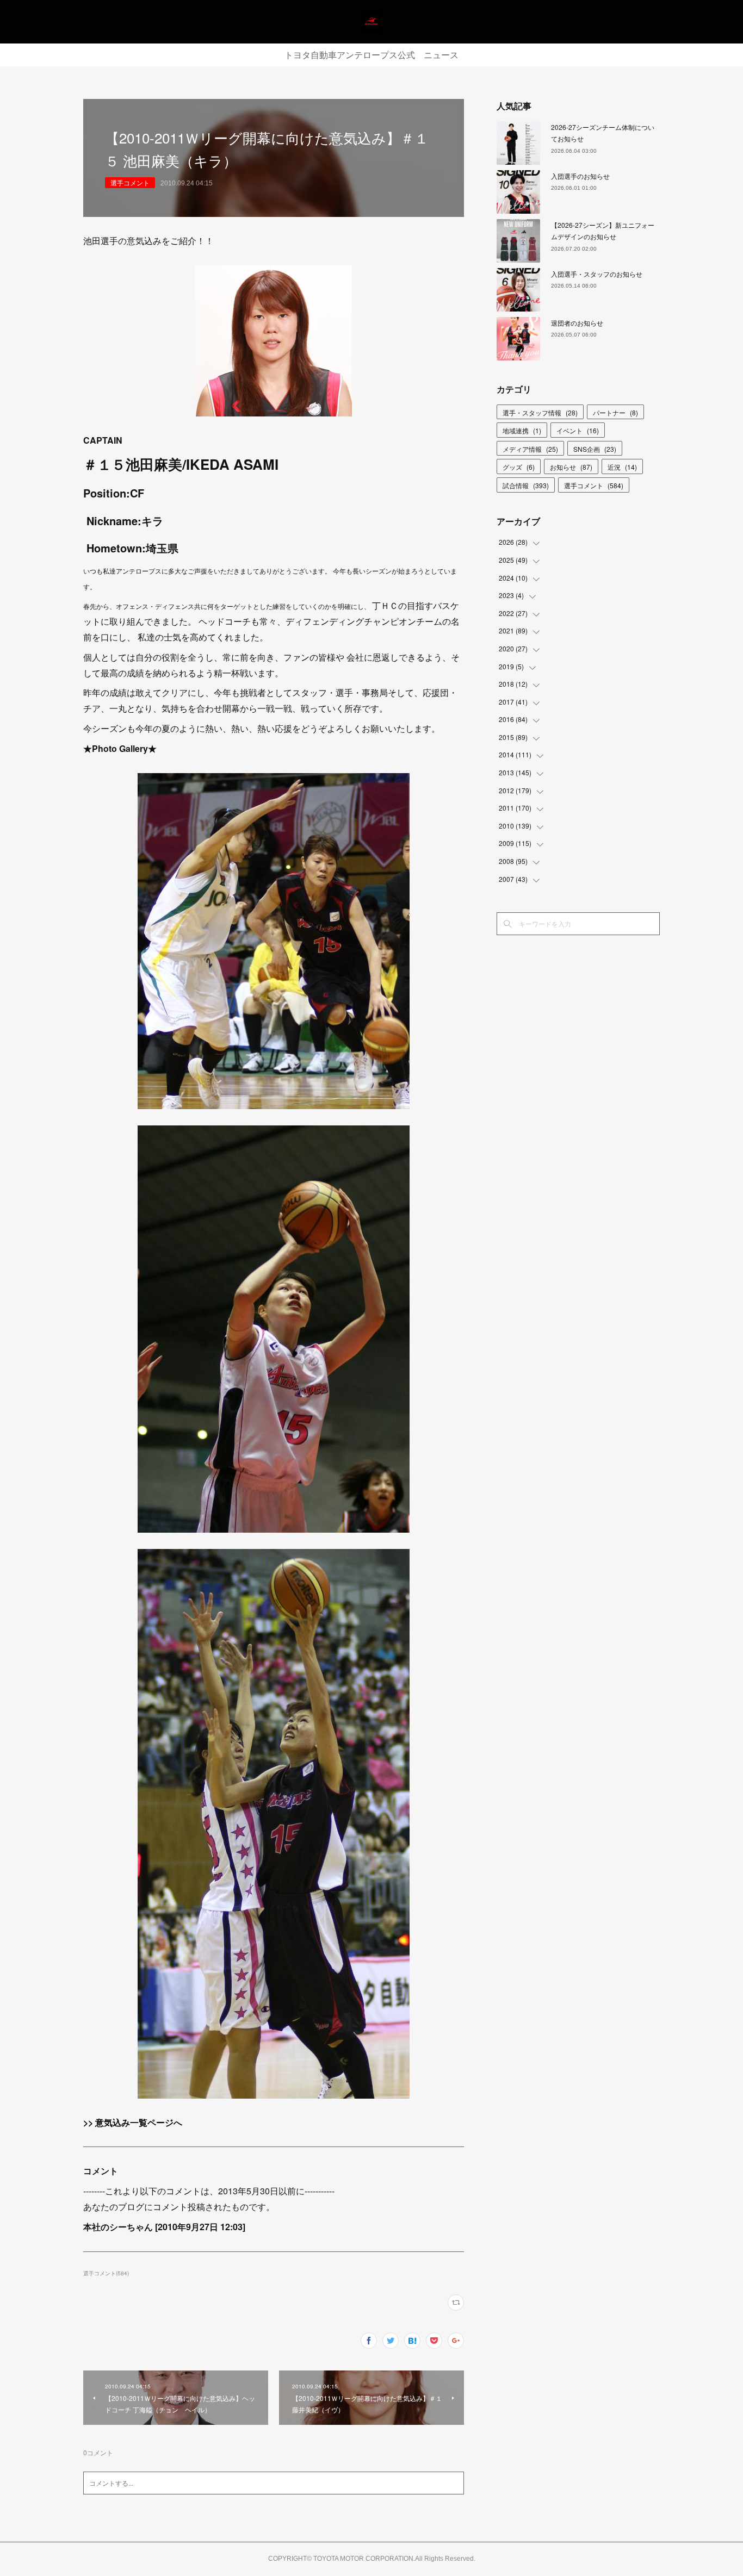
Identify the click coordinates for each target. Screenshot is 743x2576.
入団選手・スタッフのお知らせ (597, 274)
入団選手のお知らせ (580, 176)
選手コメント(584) (106, 2273)
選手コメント (130, 182)
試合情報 (526, 485)
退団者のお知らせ (577, 323)
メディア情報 (530, 449)
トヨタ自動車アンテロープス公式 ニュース (371, 55)
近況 (622, 467)
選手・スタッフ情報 (540, 412)
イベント (578, 430)
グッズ (519, 467)
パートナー (615, 412)
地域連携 (522, 430)
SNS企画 (595, 449)
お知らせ (571, 467)
